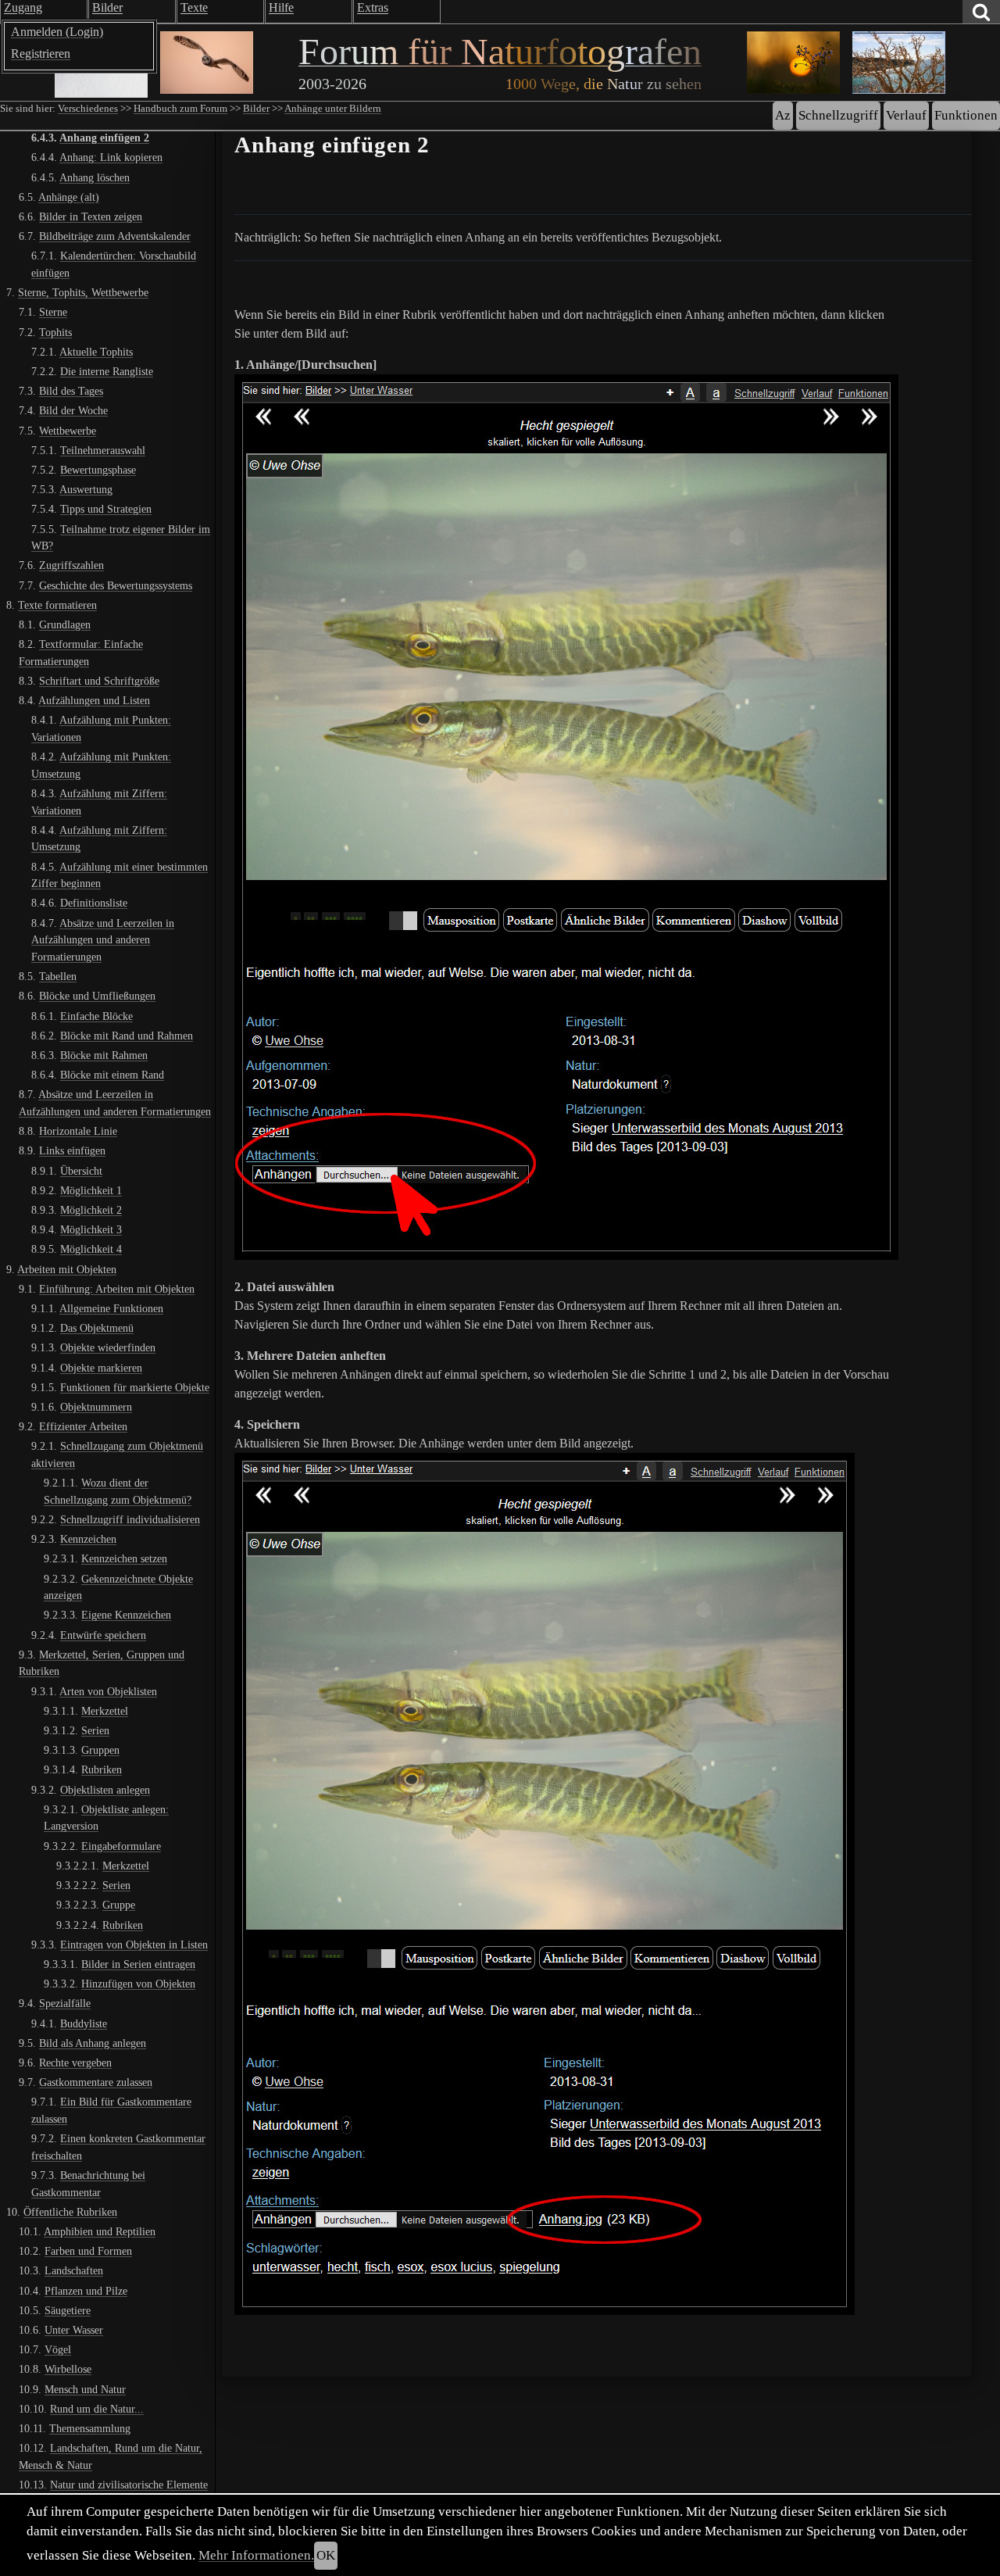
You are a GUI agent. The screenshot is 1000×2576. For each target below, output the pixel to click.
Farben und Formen (88, 2251)
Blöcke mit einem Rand (112, 1075)
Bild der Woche (73, 410)
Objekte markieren (101, 1368)
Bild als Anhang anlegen (93, 2043)
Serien (95, 1730)
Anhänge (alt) (69, 197)
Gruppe (119, 1905)
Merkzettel (105, 1711)
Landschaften (74, 2270)
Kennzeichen (88, 1539)
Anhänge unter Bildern (333, 109)
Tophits (55, 331)
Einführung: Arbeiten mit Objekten (117, 1289)
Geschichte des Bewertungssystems (116, 585)
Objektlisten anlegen (105, 1790)
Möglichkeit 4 (91, 1249)
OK (326, 2555)
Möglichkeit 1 (91, 1190)
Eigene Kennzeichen (126, 1615)
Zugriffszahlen (71, 565)
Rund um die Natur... (97, 2409)
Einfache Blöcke (96, 1015)
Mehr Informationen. (256, 2555)
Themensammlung (90, 2428)
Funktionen (966, 115)
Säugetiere (68, 2310)
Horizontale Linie (78, 1131)
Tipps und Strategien (106, 509)
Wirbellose (68, 2369)
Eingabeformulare (121, 1846)
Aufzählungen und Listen (94, 700)
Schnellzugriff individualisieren (130, 1519)
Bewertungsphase (98, 470)
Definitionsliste (94, 903)
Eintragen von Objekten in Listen (134, 1945)
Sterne (53, 312)
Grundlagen (65, 624)
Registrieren (41, 54)
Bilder (256, 109)
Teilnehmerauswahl (103, 450)
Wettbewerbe (68, 430)
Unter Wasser (74, 2330)
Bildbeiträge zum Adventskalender (115, 236)
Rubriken (102, 1769)
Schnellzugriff (838, 115)
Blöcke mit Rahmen (104, 1055)
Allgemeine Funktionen (111, 1308)
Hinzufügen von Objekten (138, 1984)
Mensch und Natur (85, 2389)
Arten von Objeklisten (108, 1691)
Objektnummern (96, 1407)
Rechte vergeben (75, 2063)
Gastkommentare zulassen (96, 2082)
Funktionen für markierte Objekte (135, 1387)
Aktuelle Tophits (96, 352)
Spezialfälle (65, 2003)
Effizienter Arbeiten (83, 1426)
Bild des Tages (71, 391)
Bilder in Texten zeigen (91, 216)
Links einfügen (72, 1150)
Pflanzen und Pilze (86, 2291)
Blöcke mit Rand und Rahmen (127, 1036)
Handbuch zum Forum (180, 109)
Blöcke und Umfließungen (97, 996)
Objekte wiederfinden (108, 1347)
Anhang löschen (95, 177)
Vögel (58, 2349)
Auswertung (86, 489)
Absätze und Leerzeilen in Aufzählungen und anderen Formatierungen (103, 940)
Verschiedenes (88, 109)
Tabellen (58, 976)
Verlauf (906, 115)
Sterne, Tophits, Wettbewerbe (83, 292)
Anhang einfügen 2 (104, 138)
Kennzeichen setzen (124, 1558)
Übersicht (81, 1170)
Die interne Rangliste (107, 371)
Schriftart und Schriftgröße (99, 681)
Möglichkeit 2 (91, 1210)
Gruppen (100, 1750)
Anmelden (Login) (57, 32)
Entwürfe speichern (103, 1635)
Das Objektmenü (97, 1328)
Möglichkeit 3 (91, 1229)
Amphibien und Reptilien (100, 2231)
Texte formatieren (57, 605)
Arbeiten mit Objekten (67, 1268)
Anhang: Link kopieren (111, 157)
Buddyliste (84, 2023)
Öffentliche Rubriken (70, 2212)
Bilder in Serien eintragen (138, 1964)
